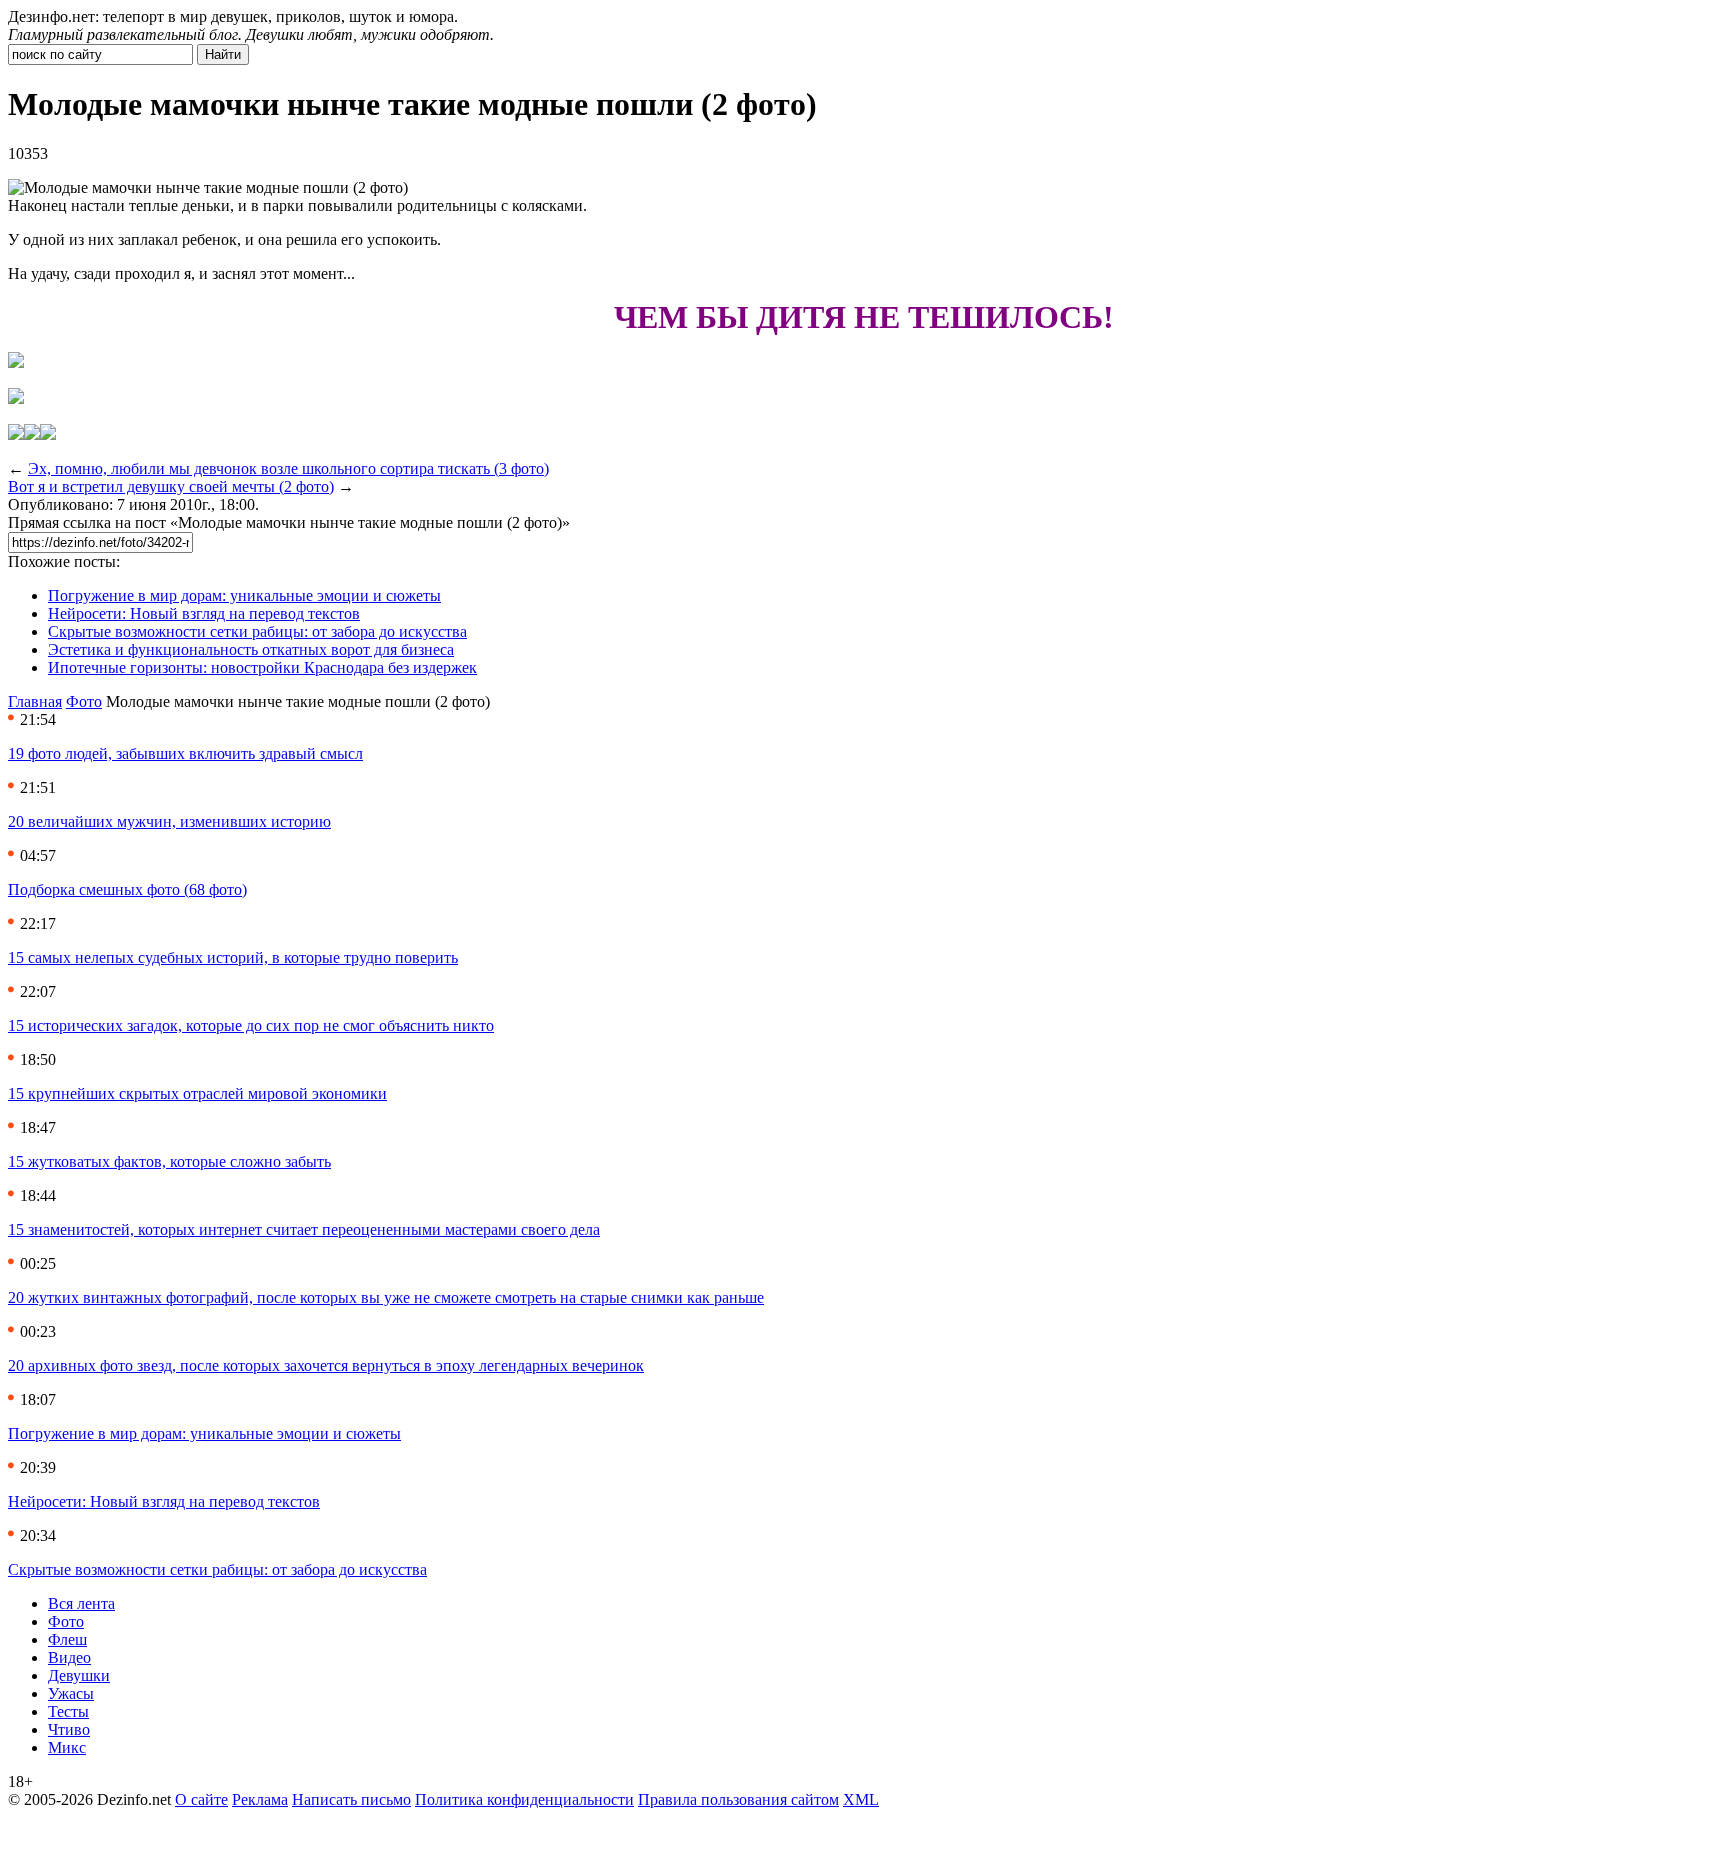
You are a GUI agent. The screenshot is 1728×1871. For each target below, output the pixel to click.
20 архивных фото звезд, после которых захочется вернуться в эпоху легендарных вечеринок (326, 1365)
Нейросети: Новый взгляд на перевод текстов (204, 613)
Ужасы (71, 1693)
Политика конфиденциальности (524, 1799)
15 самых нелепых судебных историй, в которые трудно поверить (233, 957)
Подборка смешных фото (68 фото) (127, 889)
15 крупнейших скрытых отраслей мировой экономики (197, 1093)
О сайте (201, 1799)
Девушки (79, 1675)
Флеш (67, 1639)
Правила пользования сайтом (738, 1799)
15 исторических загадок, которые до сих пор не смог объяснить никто (251, 1025)
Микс (67, 1747)
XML (861, 1799)
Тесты (68, 1711)
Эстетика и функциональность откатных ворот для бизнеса (251, 649)
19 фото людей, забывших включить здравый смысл (185, 753)
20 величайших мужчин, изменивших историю (169, 821)
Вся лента (81, 1603)
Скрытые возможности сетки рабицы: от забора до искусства (257, 631)
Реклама (260, 1799)
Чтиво (69, 1729)
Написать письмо (351, 1799)
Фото (84, 701)
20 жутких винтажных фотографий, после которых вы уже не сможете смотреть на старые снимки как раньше (386, 1297)
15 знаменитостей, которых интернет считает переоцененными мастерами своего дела (304, 1229)
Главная (35, 701)
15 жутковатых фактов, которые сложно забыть (169, 1161)
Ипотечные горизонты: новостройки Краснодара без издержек (262, 667)
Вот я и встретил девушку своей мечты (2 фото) (171, 486)
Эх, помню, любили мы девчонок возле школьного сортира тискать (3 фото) (288, 468)
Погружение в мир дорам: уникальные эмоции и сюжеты (244, 595)
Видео (69, 1657)
